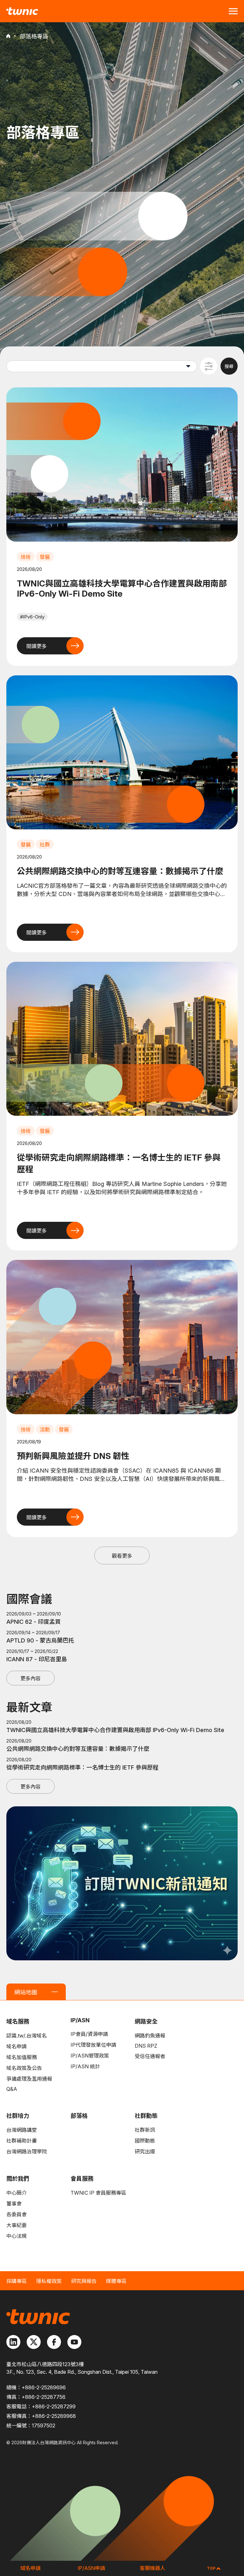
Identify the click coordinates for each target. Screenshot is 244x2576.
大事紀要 (17, 2225)
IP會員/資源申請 (89, 2034)
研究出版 (145, 2151)
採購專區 (17, 2281)
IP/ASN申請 (91, 2568)
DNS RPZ (146, 2046)
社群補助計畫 (22, 2141)
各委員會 (17, 2214)
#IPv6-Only (32, 617)
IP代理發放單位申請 (93, 2045)
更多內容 (30, 1678)
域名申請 (17, 2046)
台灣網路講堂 (22, 2130)
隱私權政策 (49, 2281)
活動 (45, 1429)
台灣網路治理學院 (27, 2151)
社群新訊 (145, 2130)
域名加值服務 (22, 2057)
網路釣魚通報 (150, 2036)
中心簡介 (17, 2193)
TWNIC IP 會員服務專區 (98, 2193)
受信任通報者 (150, 2056)
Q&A (12, 2089)
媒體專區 (116, 2281)
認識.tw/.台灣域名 (27, 2036)
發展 (45, 557)
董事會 (14, 2204)
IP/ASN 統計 (85, 2066)
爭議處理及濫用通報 (29, 2079)
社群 (45, 845)
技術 (26, 557)
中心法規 (17, 2236)
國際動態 (145, 2141)
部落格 (79, 2116)
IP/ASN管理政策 (90, 2056)
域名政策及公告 (24, 2068)
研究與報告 (84, 2281)
